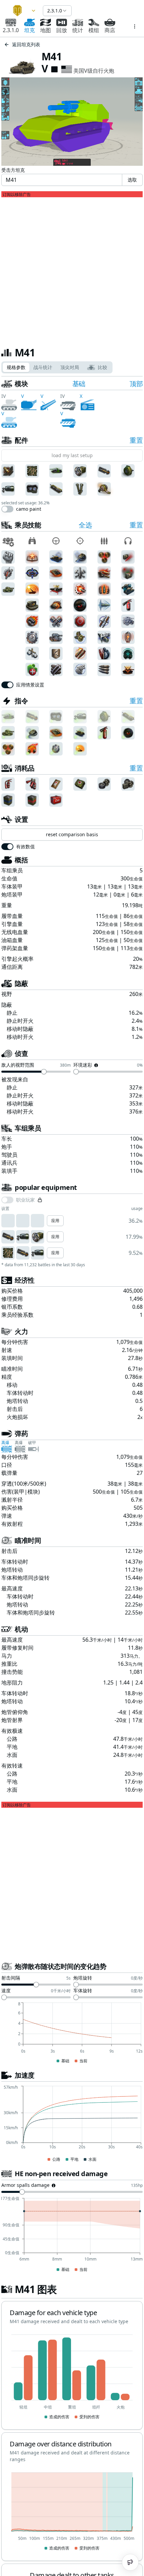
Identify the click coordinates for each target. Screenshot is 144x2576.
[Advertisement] (72, 269)
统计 (78, 30)
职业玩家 (25, 1200)
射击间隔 (11, 1978)
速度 (6, 1991)
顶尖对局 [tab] (70, 367)
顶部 (136, 384)
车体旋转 (83, 1991)
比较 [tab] (102, 367)
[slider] (44, 1072)
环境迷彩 (83, 1065)
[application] (72, 2033)
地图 (46, 30)
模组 (94, 30)
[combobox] (21, 11)
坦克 (29, 30)
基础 (79, 384)
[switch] (7, 509)
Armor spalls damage (25, 2186)
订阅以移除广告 (17, 195)
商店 (110, 30)
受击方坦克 (13, 170)
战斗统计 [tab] (43, 367)
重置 (136, 440)
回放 (62, 30)
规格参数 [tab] (16, 367)
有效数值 (25, 847)
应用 (55, 1221)
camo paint (29, 509)
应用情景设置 (30, 685)
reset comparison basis (72, 834)
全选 (85, 525)
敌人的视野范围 (18, 1065)
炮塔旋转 (83, 1978)
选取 (132, 180)
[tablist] (57, 367)
